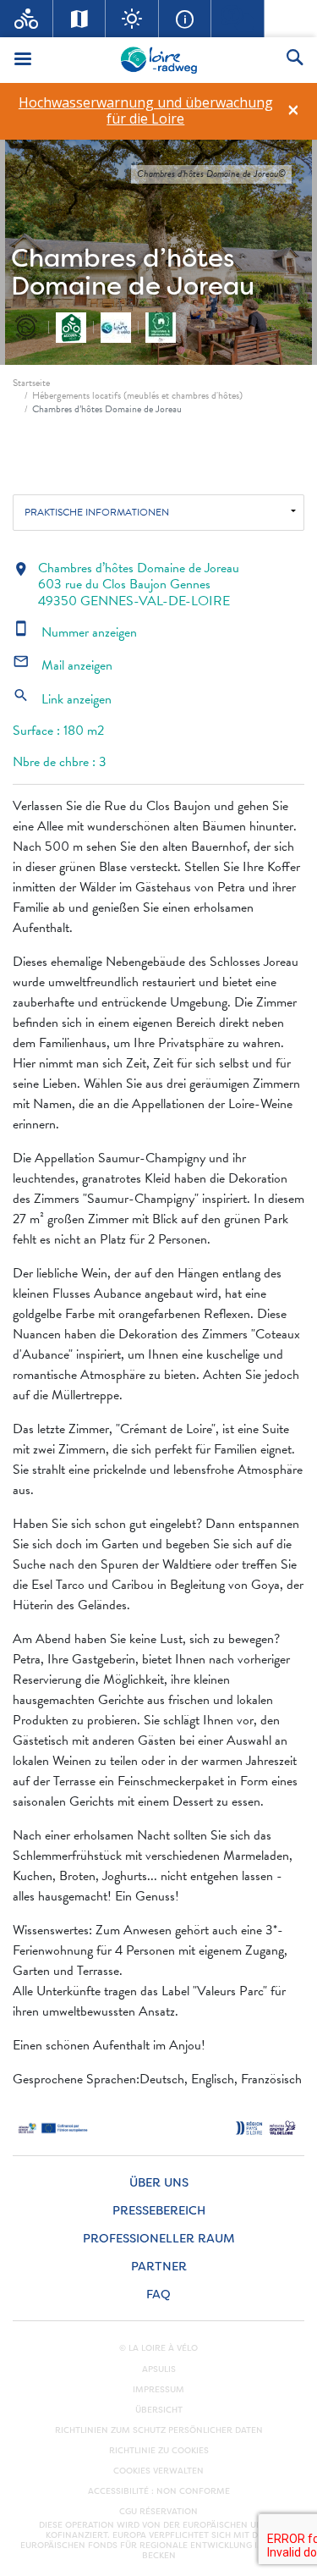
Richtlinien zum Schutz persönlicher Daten (159, 2430)
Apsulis (159, 2369)
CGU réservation (158, 2512)
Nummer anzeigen (75, 632)
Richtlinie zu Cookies (159, 2451)
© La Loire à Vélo (158, 2348)
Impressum (158, 2390)
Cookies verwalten (158, 2471)
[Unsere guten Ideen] (132, 19)
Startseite (31, 383)
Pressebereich (159, 2211)
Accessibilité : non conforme (159, 2491)
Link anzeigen (62, 699)
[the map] (80, 19)
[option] (145, 111)
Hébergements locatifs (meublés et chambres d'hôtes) (137, 395)
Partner (159, 2267)
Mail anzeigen (63, 665)
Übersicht (159, 2410)
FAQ (158, 2295)
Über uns (159, 2183)
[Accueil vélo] (27, 19)
